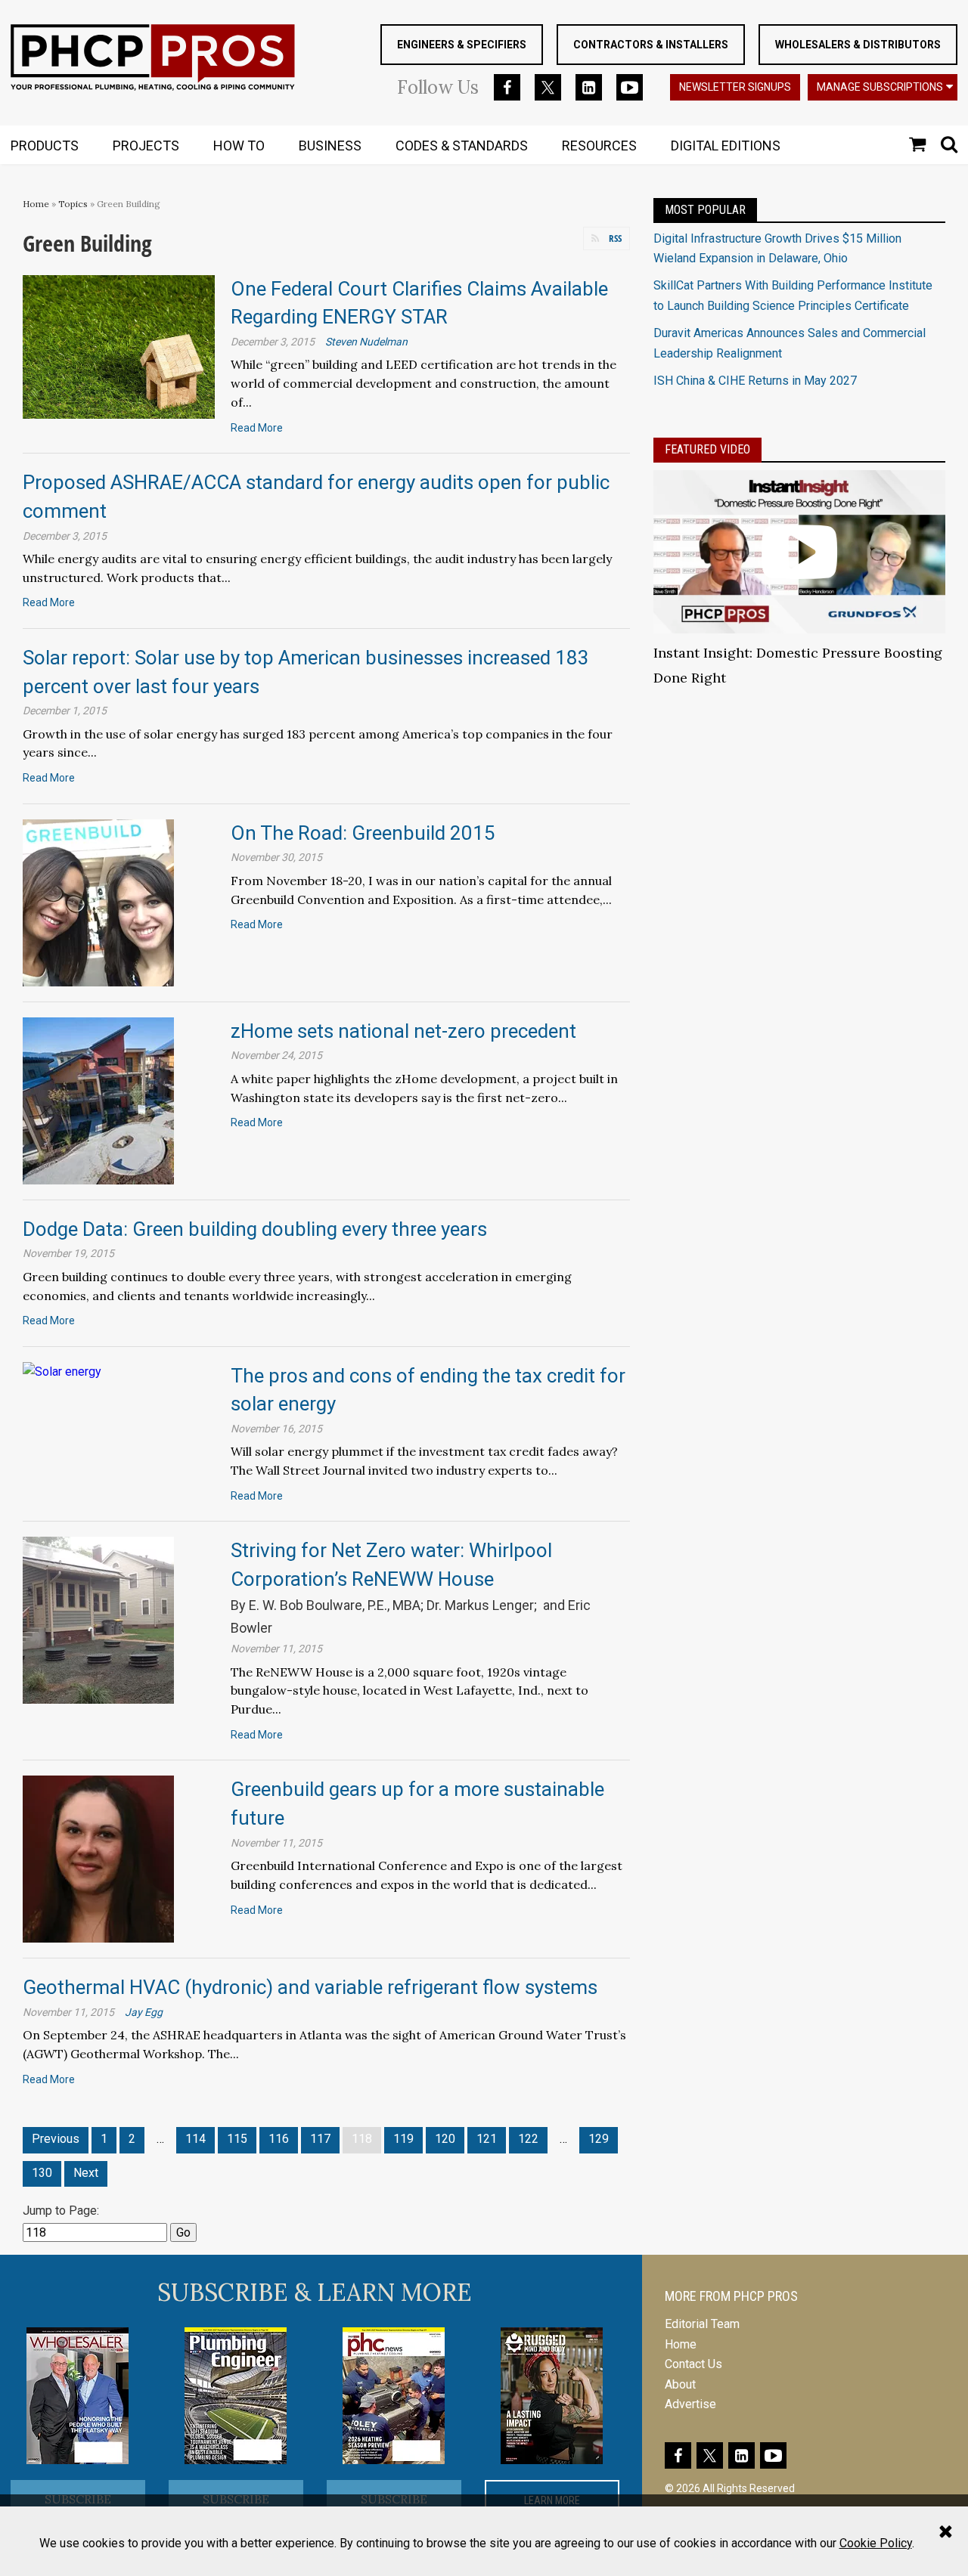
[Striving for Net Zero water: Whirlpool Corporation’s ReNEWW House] (98, 1619)
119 (403, 2139)
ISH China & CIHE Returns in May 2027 (755, 381)
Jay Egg (144, 2012)
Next (86, 2173)
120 (445, 2139)
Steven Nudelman (366, 342)
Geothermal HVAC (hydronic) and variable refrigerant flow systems (310, 1987)
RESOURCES (599, 146)
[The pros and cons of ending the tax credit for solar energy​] (62, 1372)
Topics (73, 204)
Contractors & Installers (651, 45)
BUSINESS (330, 146)
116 (279, 2139)
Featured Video (707, 449)
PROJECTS (146, 146)
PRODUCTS (45, 146)
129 (599, 2139)
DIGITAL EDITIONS (726, 146)
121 (487, 2139)
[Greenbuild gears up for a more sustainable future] (98, 1858)
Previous (56, 2139)
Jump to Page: (61, 2211)
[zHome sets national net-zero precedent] (98, 1099)
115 (237, 2139)
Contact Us (693, 2364)
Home (36, 204)
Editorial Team (702, 2324)
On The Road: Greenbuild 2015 (363, 833)
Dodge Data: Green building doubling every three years (255, 1229)
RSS (615, 238)
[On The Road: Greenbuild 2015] (98, 901)
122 (528, 2139)
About (680, 2384)
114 (195, 2139)
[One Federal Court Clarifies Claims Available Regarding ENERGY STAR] (119, 346)
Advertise (690, 2404)
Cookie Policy (876, 2543)
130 (42, 2173)
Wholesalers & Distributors (858, 45)
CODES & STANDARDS (462, 146)
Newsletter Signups (735, 87)
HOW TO (239, 146)
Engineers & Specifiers (462, 45)
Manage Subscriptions (880, 87)
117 (320, 2139)
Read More (257, 428)
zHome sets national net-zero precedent (403, 1031)
